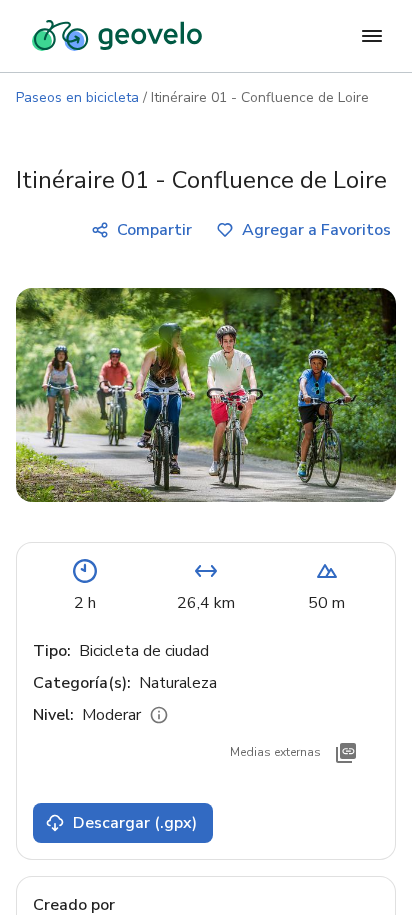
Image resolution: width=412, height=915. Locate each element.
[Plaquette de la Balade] (346, 753)
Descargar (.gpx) (135, 823)
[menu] (372, 36)
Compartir (154, 230)
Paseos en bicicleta (77, 97)
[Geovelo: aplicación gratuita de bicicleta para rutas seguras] (117, 36)
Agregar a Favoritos (316, 230)
